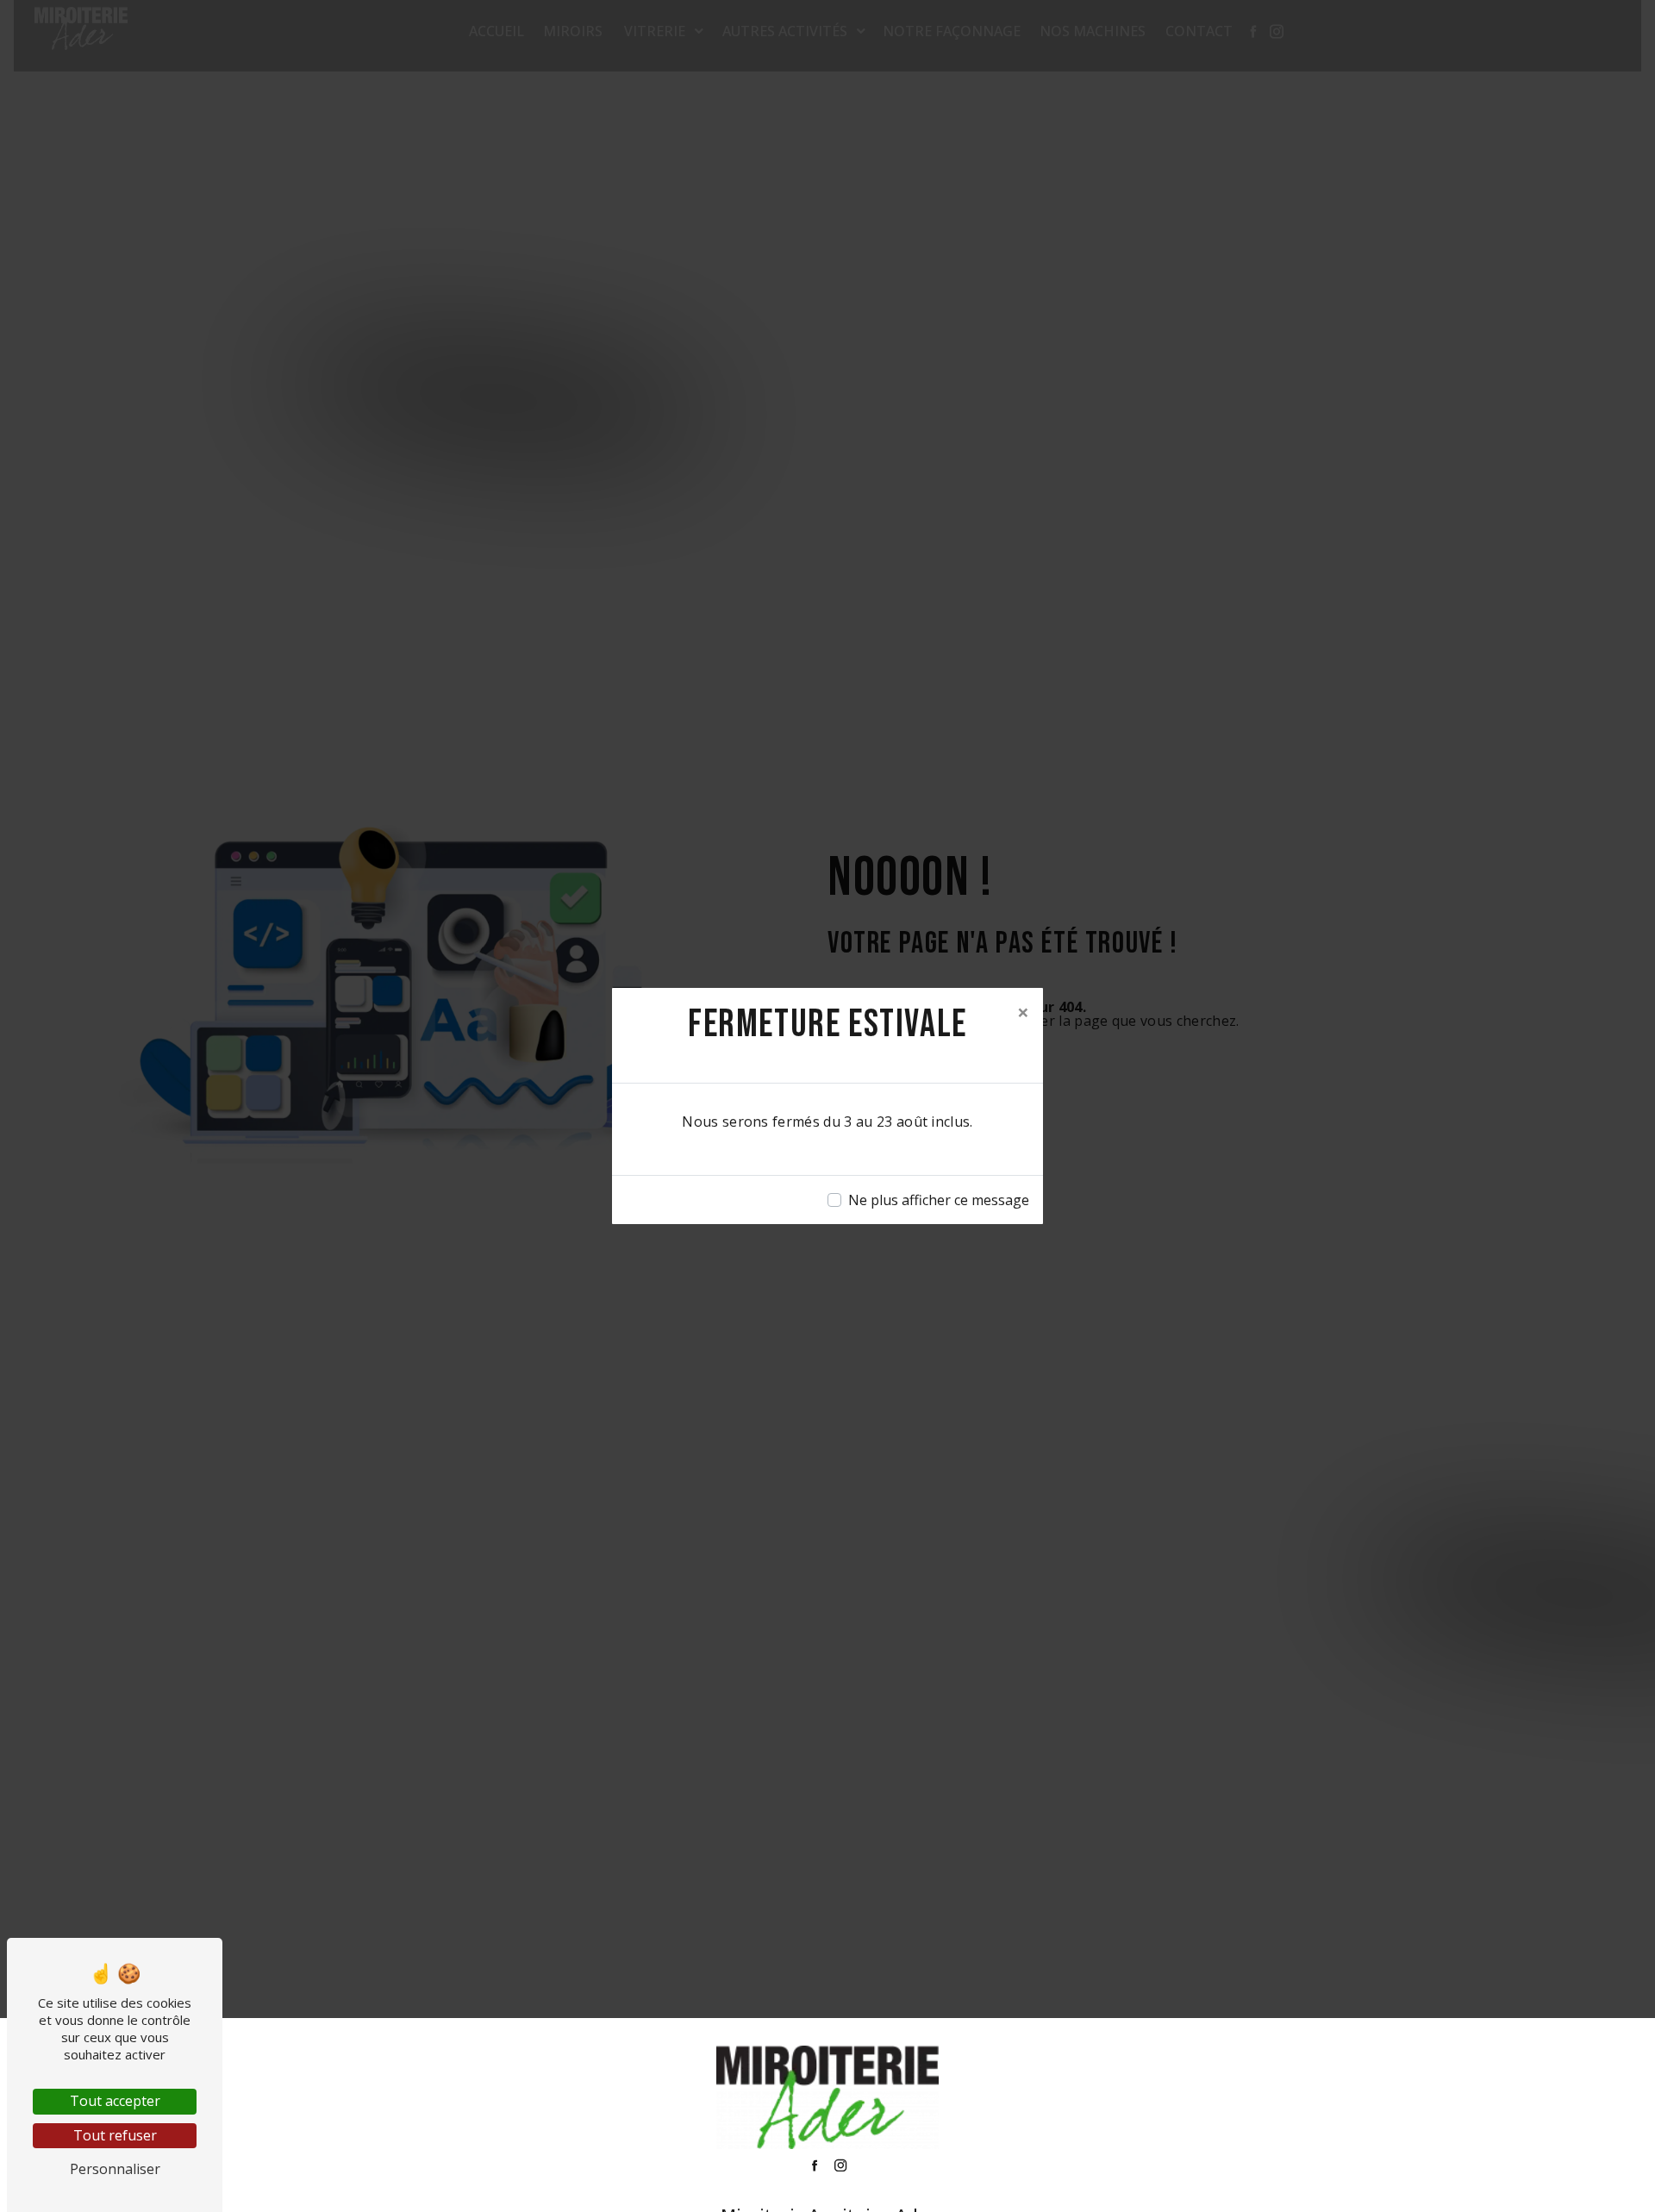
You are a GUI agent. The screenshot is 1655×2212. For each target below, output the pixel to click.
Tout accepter (115, 2101)
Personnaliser (115, 2169)
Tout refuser (115, 2135)
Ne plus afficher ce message (939, 1200)
